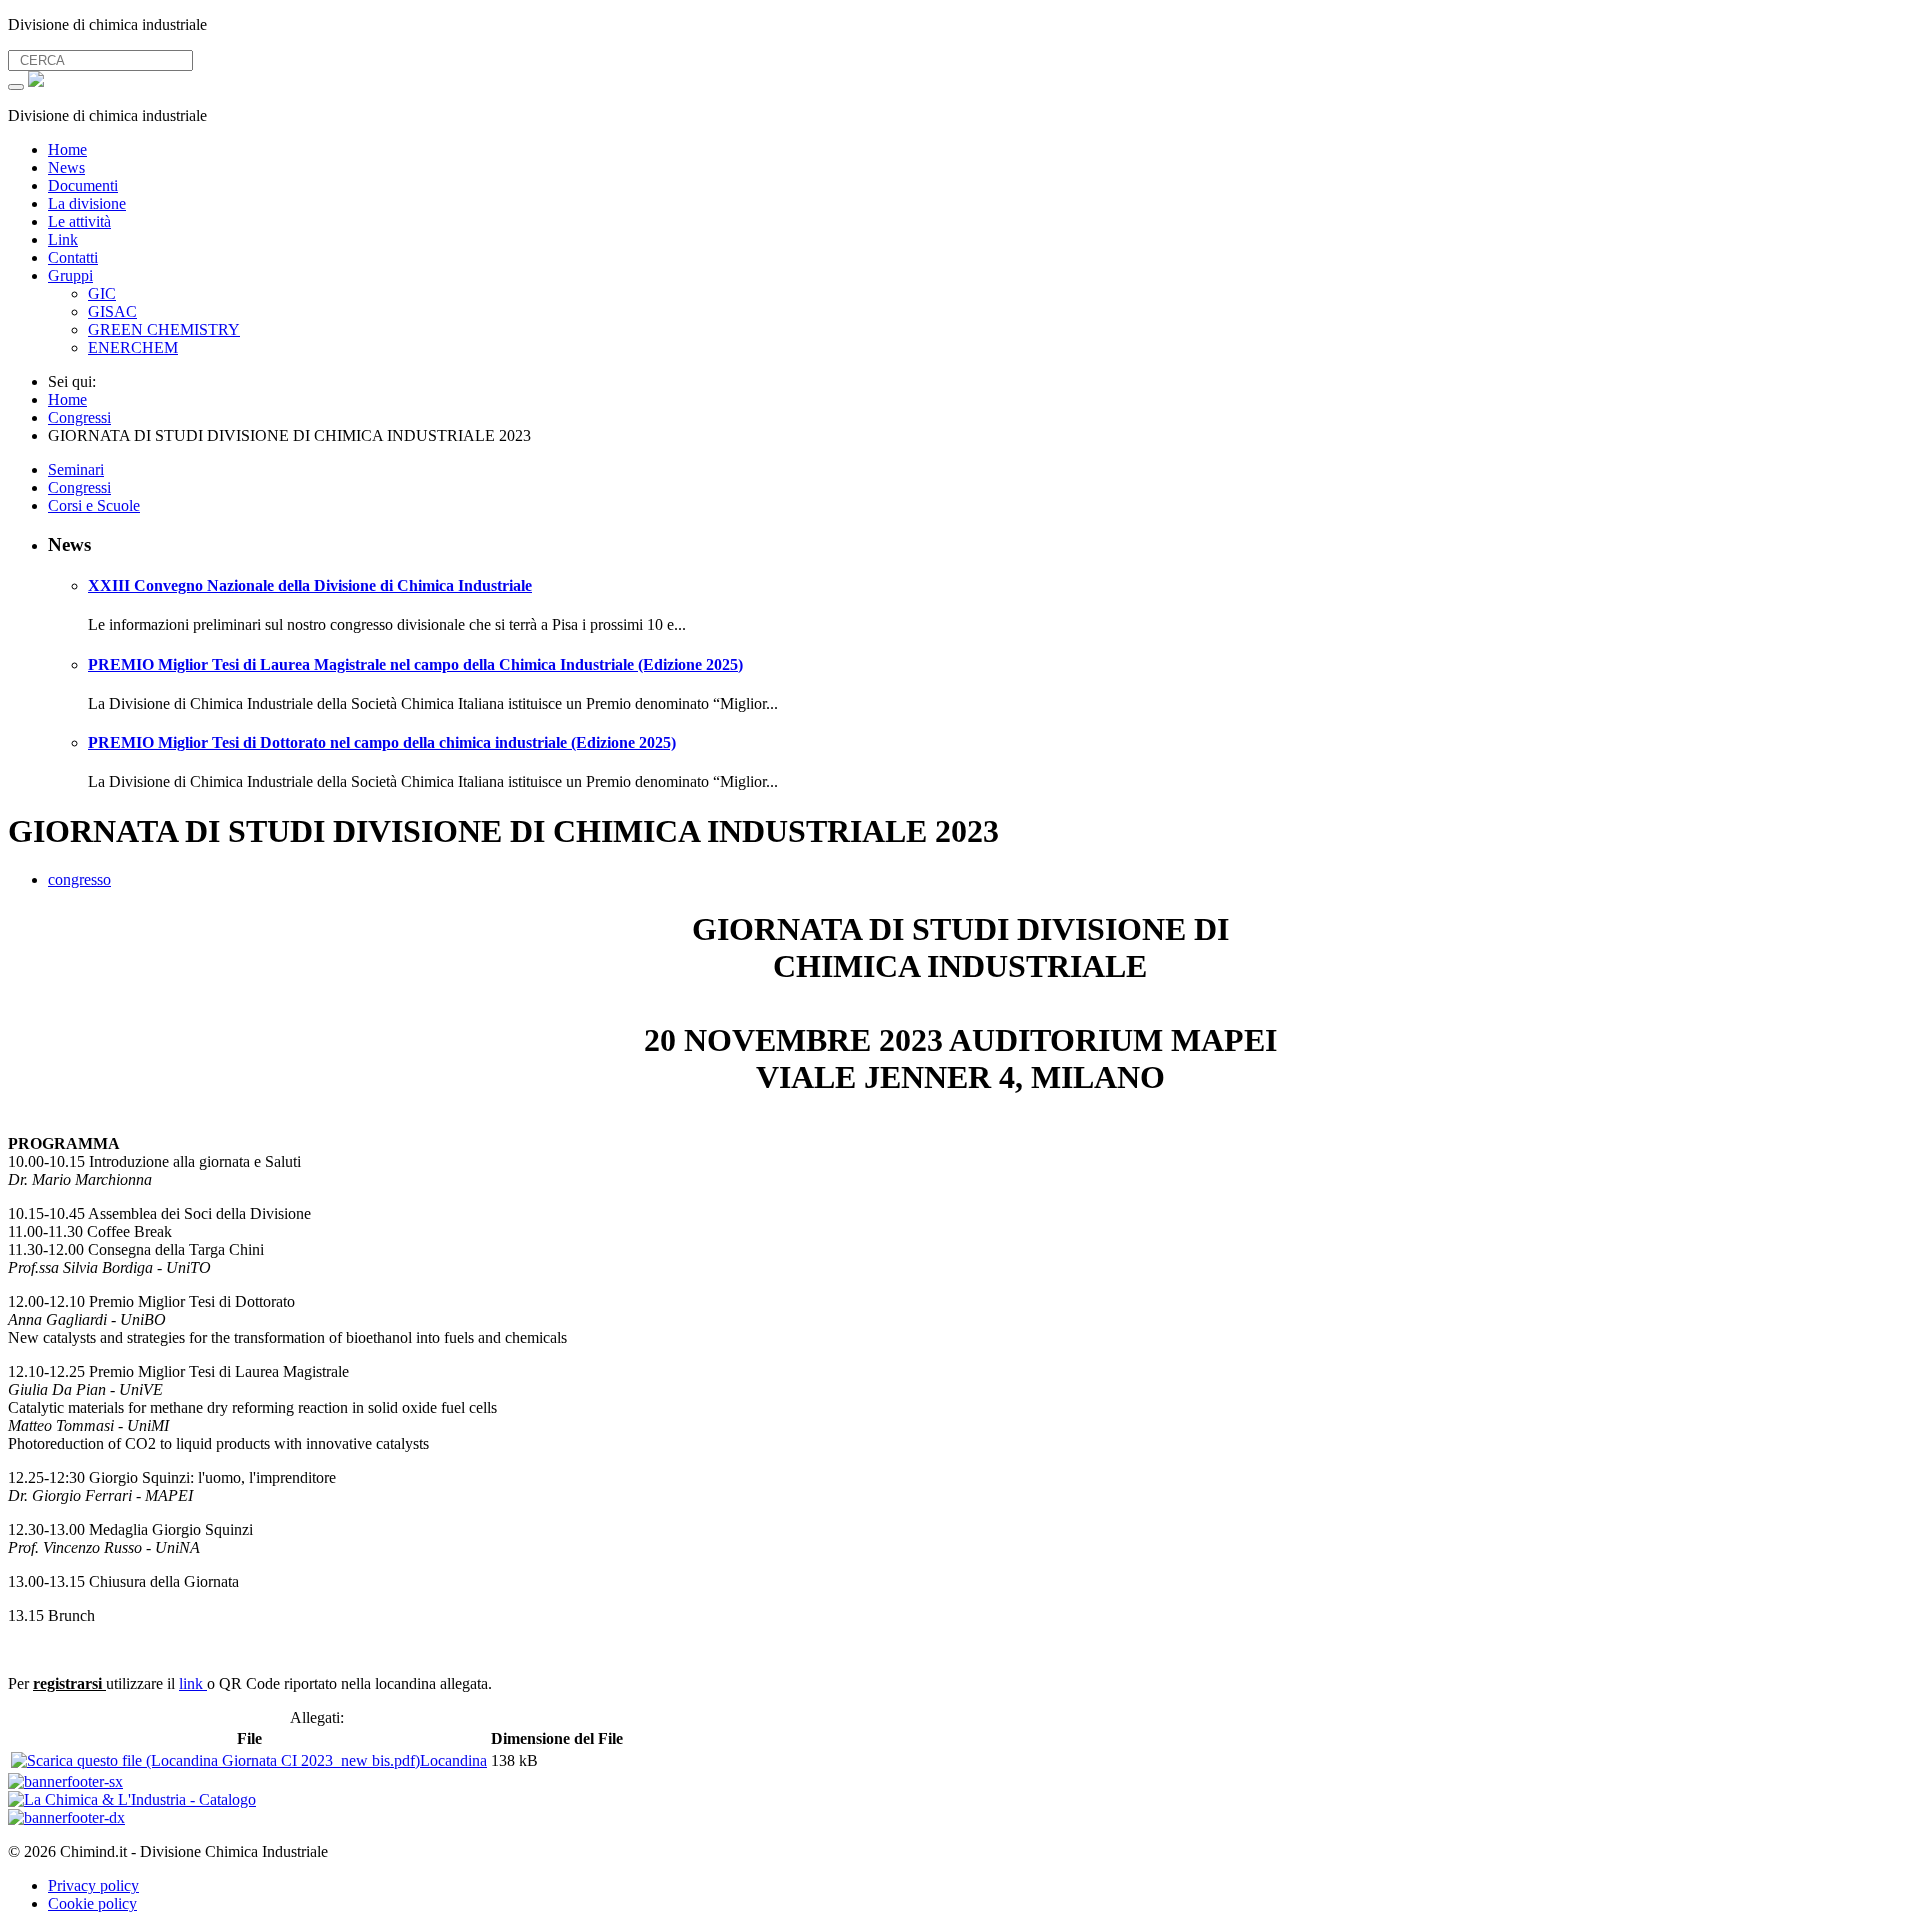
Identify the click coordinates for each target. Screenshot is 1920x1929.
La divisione (87, 203)
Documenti (83, 185)
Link (63, 239)
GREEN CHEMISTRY (164, 329)
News (66, 167)
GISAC (112, 311)
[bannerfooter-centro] (132, 1799)
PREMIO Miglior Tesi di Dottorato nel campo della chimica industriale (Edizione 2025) (382, 742)
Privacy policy (93, 1885)
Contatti (73, 257)
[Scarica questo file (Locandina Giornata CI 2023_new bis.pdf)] (215, 1760)
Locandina (453, 1760)
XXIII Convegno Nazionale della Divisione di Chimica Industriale (310, 585)
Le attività (79, 221)
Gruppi (70, 275)
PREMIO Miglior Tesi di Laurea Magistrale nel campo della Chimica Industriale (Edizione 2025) (415, 664)
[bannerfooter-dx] (66, 1817)
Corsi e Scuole (94, 505)
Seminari (76, 469)
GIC (102, 293)
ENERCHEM (133, 347)
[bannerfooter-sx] (65, 1781)
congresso (79, 879)
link (193, 1683)
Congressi (79, 487)
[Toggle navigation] (16, 87)
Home (67, 149)
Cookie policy (92, 1903)
